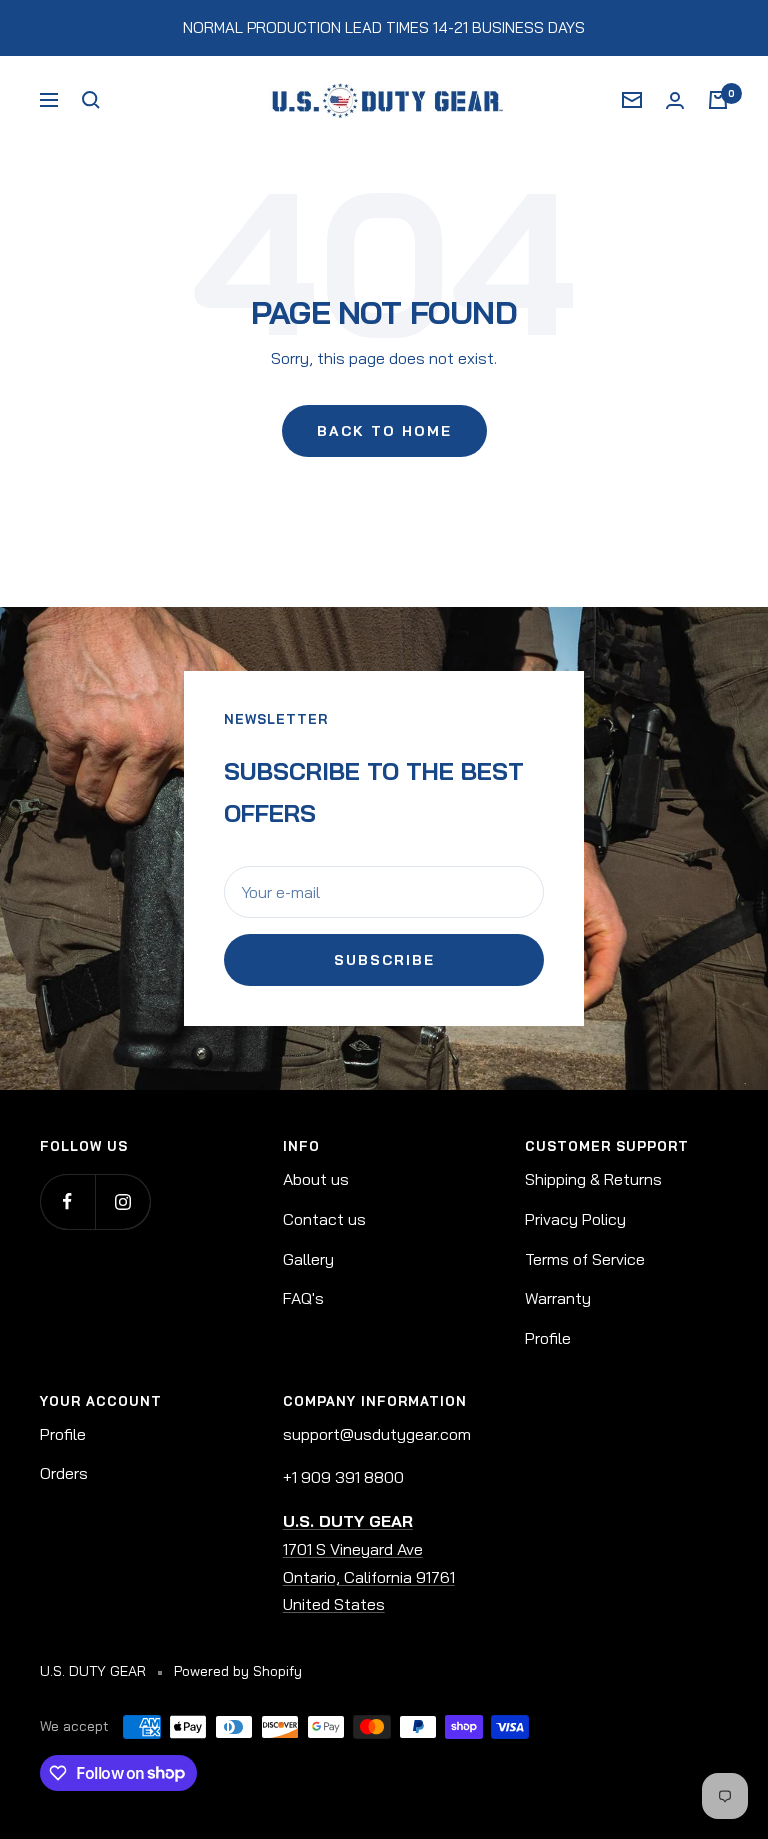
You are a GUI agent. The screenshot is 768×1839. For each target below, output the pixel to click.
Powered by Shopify (238, 1671)
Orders (64, 1473)
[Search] (91, 100)
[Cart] (718, 100)
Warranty (558, 1298)
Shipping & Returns (593, 1179)
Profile (548, 1338)
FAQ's (303, 1298)
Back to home (384, 431)
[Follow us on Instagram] (122, 1201)
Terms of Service (585, 1259)
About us (316, 1179)
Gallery (308, 1259)
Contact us (324, 1219)
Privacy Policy (575, 1219)
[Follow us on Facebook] (67, 1201)
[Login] (675, 100)
